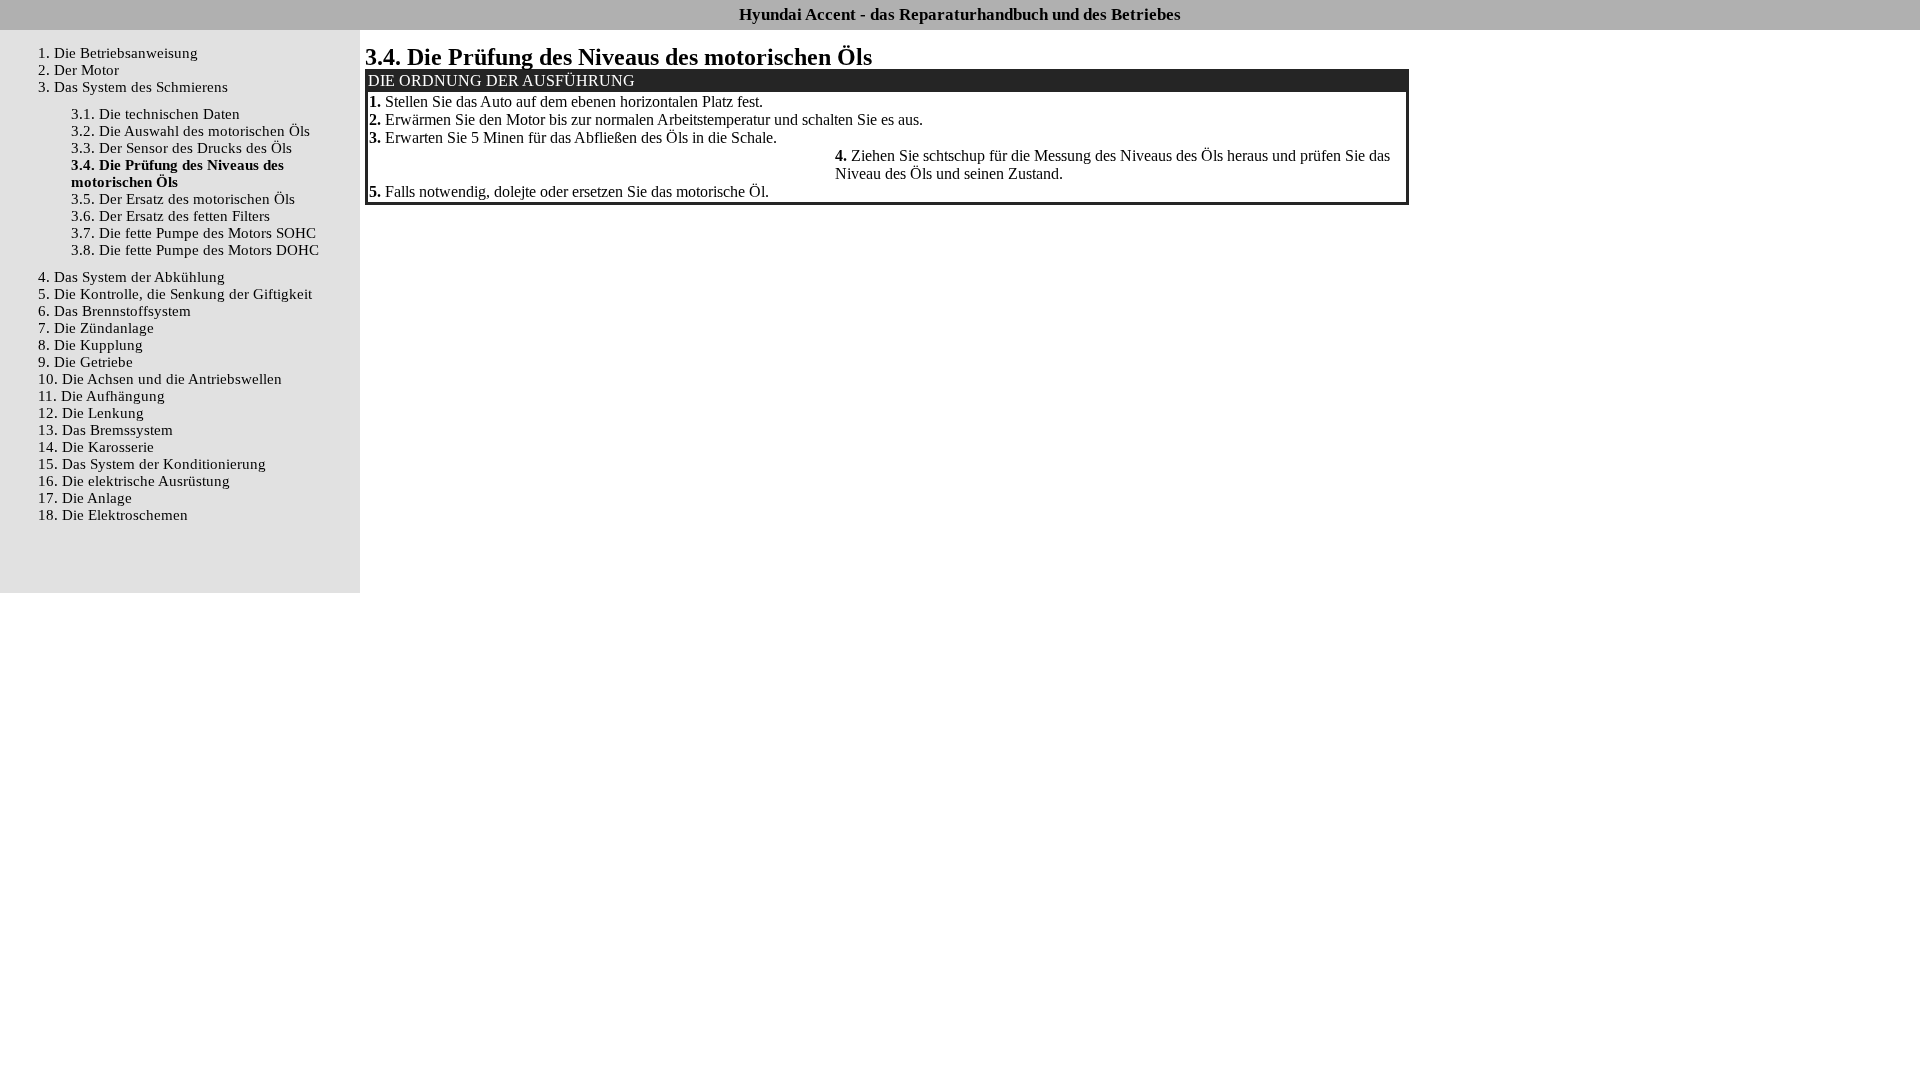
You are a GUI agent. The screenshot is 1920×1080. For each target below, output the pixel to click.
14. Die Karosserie (96, 447)
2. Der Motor (78, 70)
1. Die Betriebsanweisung (118, 53)
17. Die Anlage (85, 498)
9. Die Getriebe (85, 362)
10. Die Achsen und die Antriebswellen (160, 379)
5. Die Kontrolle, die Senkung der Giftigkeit (175, 294)
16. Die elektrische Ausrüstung (134, 481)
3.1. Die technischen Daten (155, 114)
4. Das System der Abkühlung (131, 277)
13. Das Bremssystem (105, 430)
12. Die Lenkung (91, 413)
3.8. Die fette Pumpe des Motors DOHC (195, 250)
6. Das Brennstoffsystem (114, 311)
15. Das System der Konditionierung (152, 464)
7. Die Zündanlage (96, 328)
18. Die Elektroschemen (113, 515)
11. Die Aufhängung (101, 396)
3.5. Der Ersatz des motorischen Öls (183, 199)
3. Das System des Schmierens (133, 87)
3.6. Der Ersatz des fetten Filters (170, 216)
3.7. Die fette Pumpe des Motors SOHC (193, 233)
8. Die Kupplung (90, 345)
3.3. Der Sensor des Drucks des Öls (181, 148)
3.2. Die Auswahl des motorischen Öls (190, 131)
